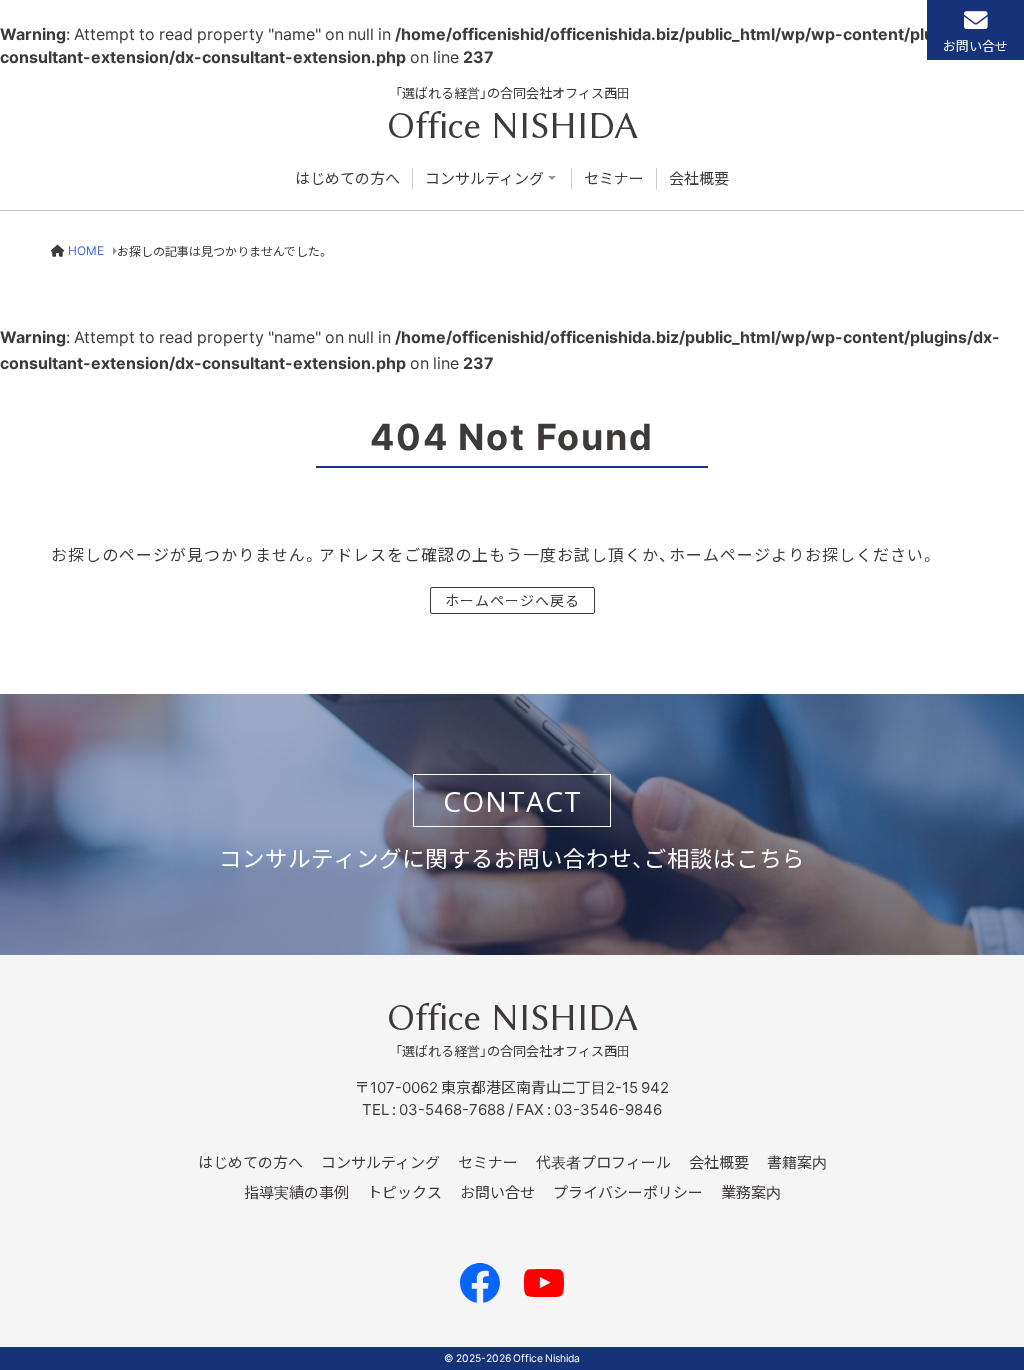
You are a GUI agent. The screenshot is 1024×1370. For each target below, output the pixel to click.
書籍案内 (797, 1162)
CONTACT (512, 801)
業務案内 (751, 1192)
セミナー (614, 178)
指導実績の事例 (296, 1192)
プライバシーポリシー (628, 1192)
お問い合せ (975, 45)
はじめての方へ (347, 178)
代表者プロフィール (603, 1162)
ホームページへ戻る (512, 600)
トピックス (404, 1192)
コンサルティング (484, 178)
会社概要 (699, 178)
